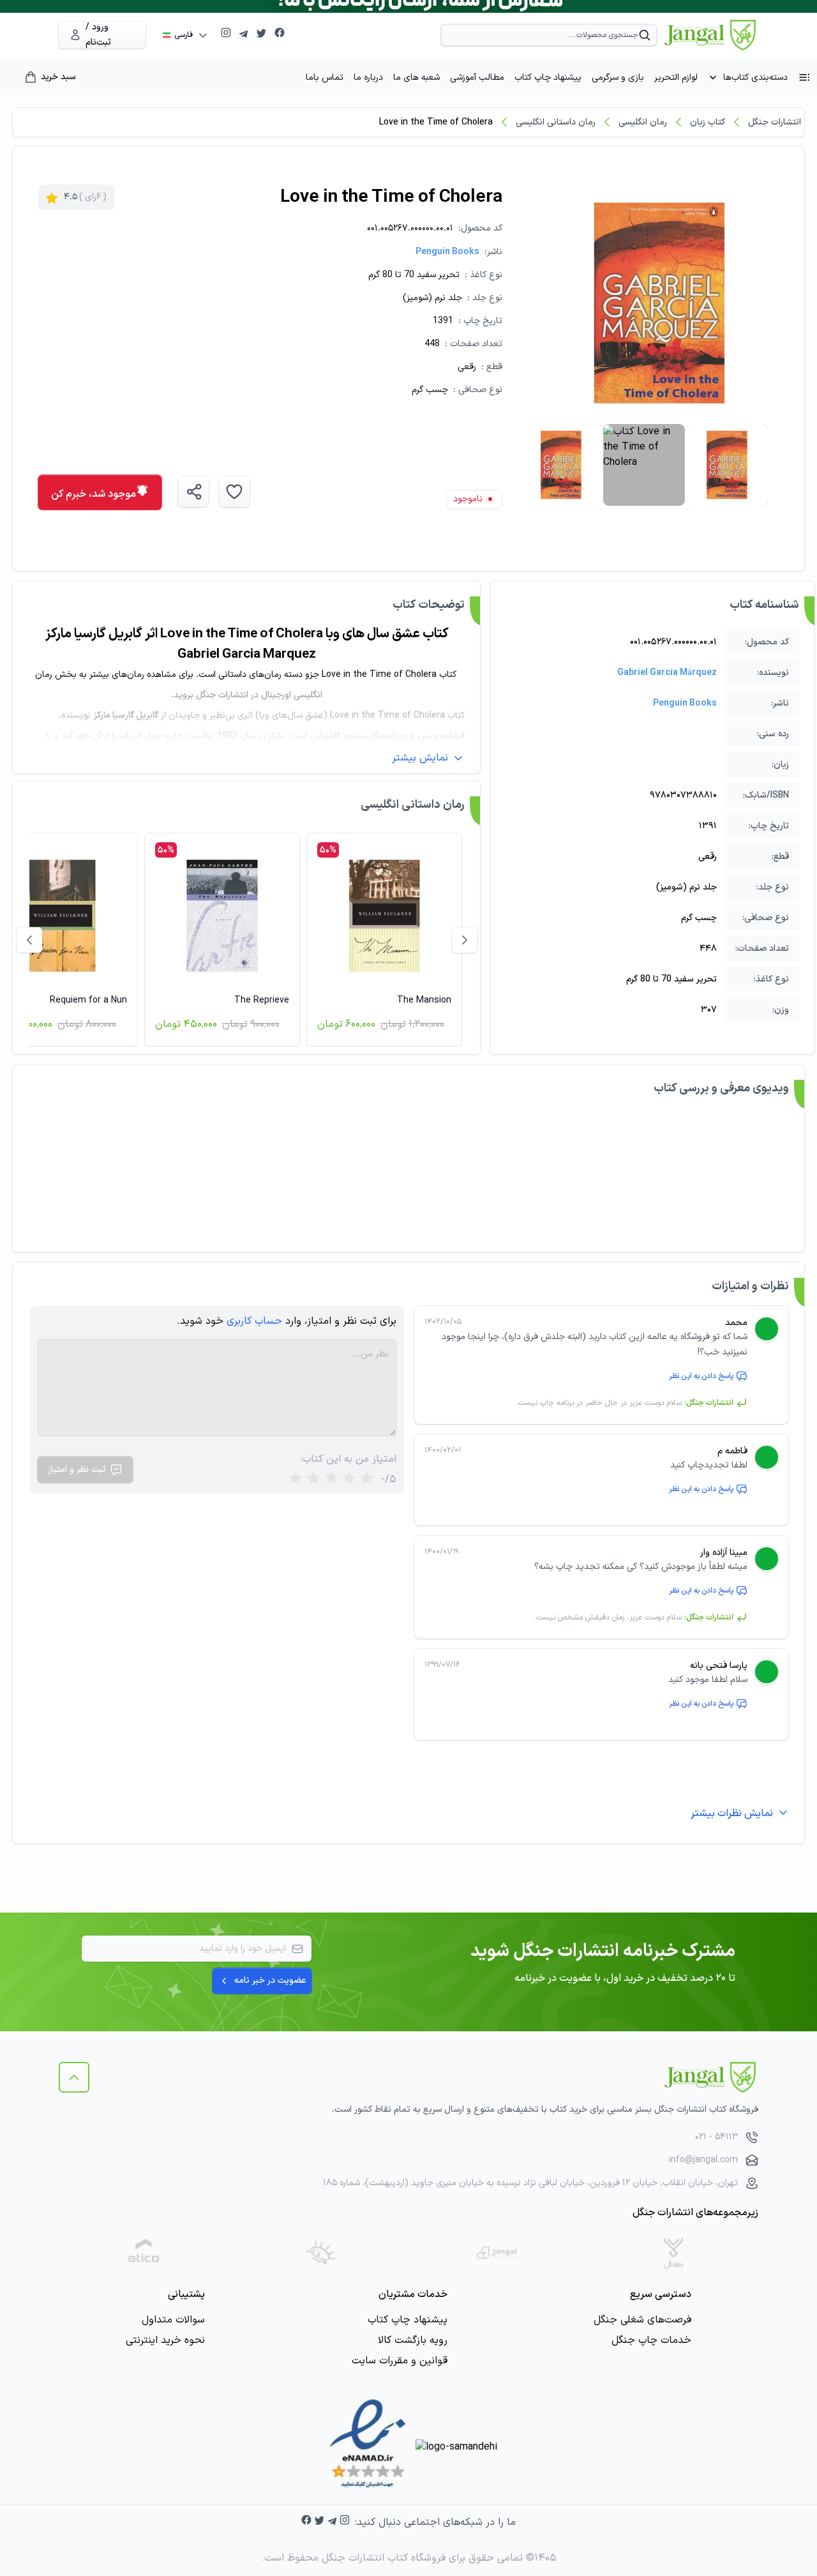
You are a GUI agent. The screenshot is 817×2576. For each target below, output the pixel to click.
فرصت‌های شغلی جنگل (642, 2320)
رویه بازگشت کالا (413, 2340)
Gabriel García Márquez (667, 673)
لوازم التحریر (676, 78)
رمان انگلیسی (643, 122)
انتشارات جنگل (775, 122)
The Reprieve (262, 1000)
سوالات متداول (173, 2320)
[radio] (296, 1479)
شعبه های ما (416, 78)
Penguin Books (447, 252)
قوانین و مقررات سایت (400, 2361)
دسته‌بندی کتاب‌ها (755, 78)
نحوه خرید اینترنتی (165, 2340)
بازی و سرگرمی (618, 78)
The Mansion (424, 1000)
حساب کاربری (254, 1321)
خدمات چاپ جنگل (651, 2340)
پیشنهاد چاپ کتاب (548, 78)
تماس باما (325, 78)
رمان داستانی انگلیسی (556, 122)
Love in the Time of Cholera (436, 122)
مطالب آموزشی (477, 78)
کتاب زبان (708, 122)
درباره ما (368, 78)
